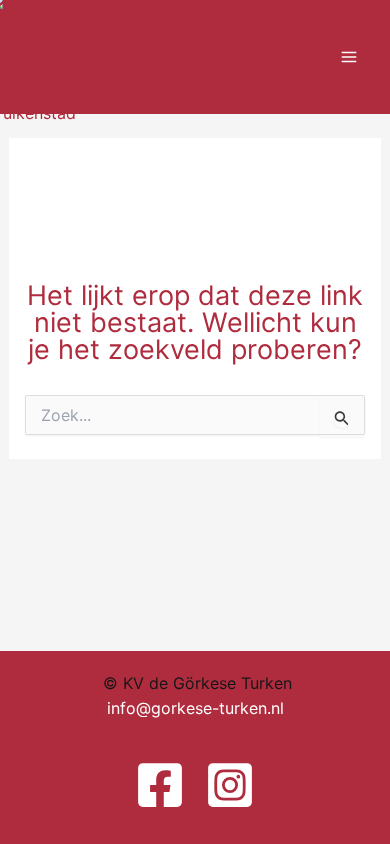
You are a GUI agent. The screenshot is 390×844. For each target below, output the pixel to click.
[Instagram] (230, 785)
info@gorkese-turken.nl (195, 708)
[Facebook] (160, 785)
